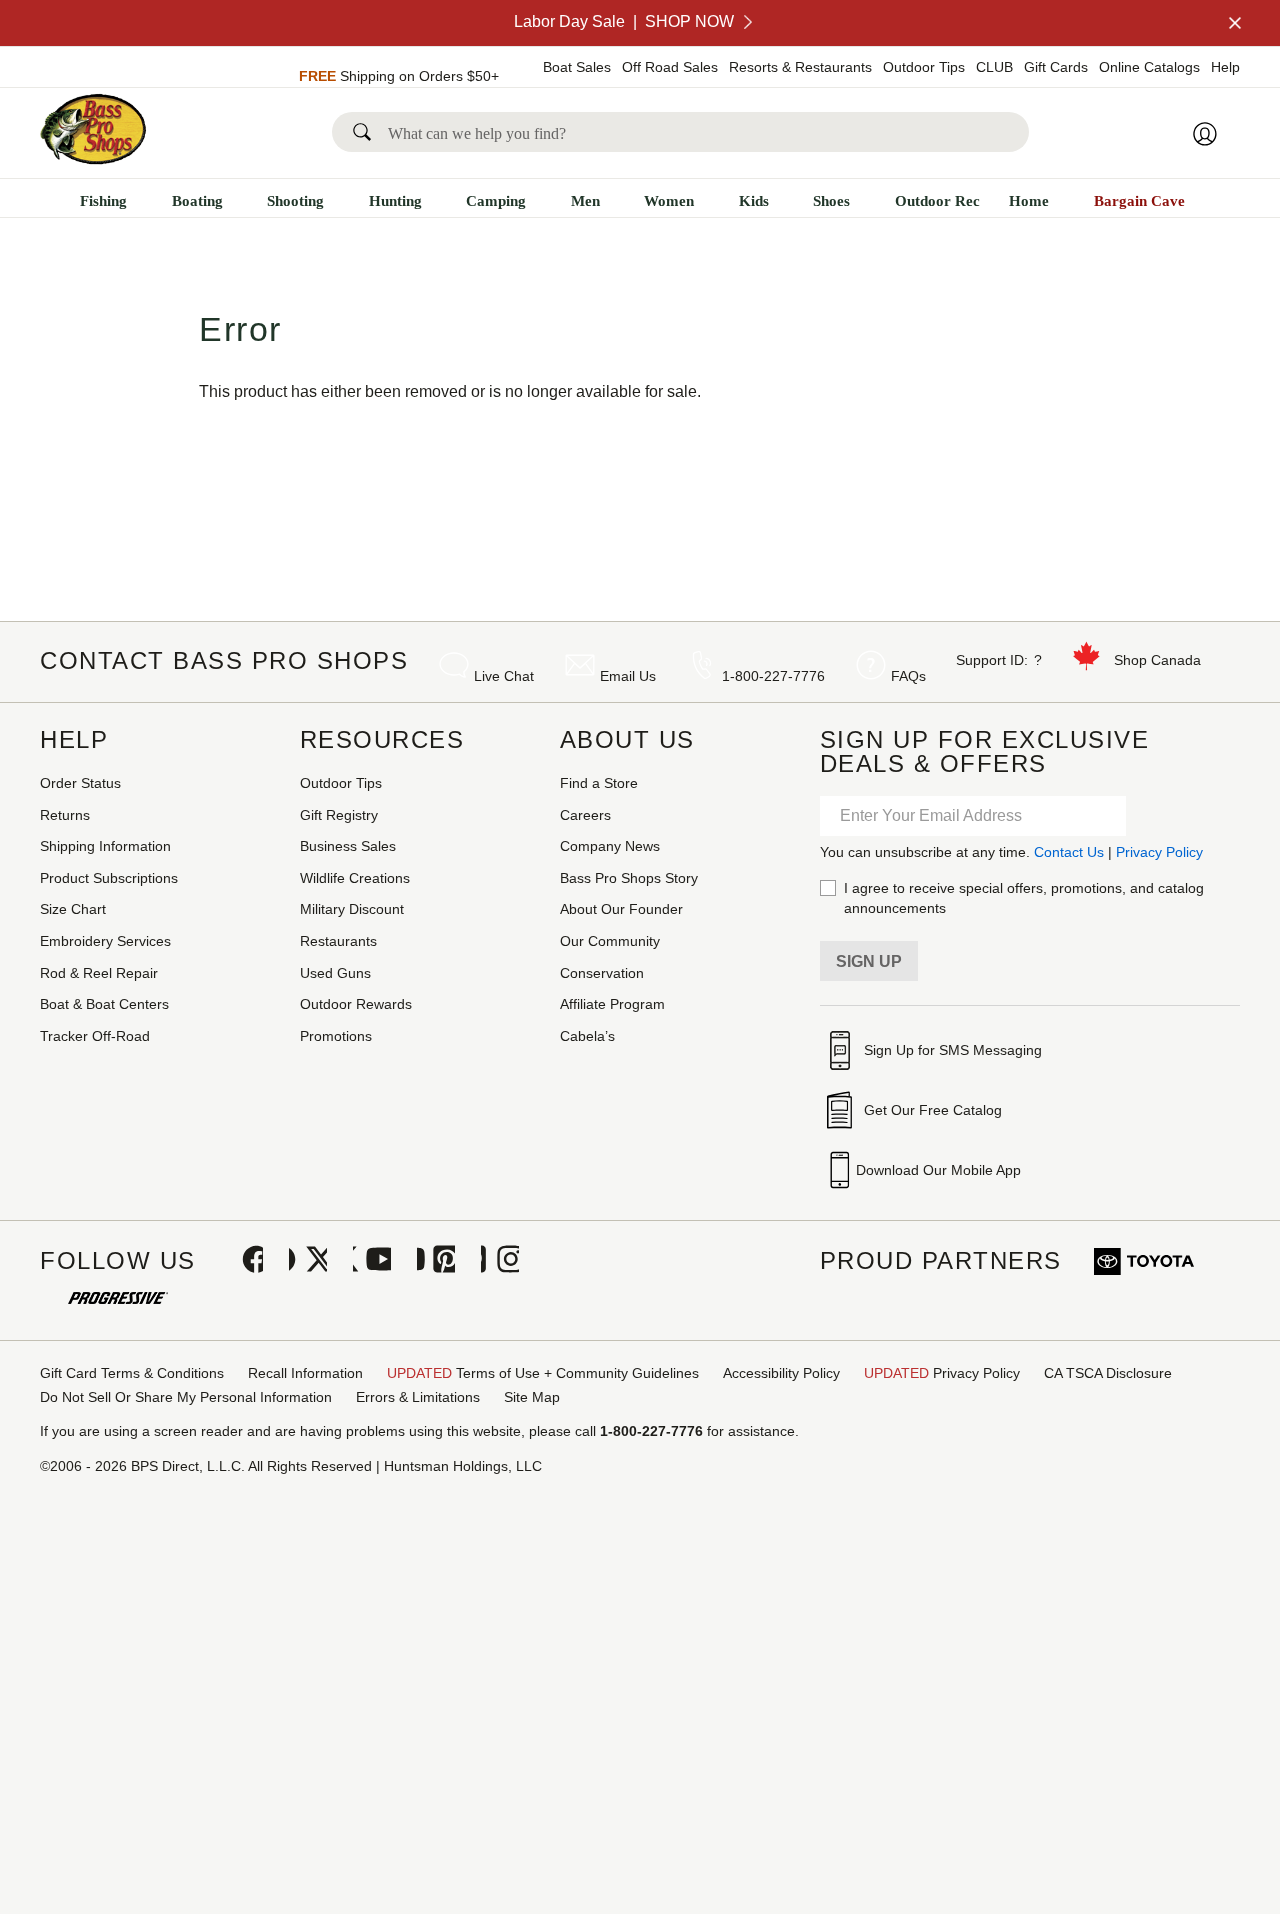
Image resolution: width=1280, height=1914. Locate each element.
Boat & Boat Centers (104, 1004)
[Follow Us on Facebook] (244, 1261)
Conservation (602, 973)
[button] (366, 132)
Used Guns (335, 973)
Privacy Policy (1159, 852)
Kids (754, 201)
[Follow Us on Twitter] (308, 1261)
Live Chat (504, 676)
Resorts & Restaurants (800, 67)
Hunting (395, 201)
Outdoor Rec (937, 201)
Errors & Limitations (418, 1397)
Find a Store (599, 783)
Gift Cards (1056, 67)
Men (585, 201)
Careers (585, 815)
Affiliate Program (612, 1004)
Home (1029, 201)
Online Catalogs (1149, 67)
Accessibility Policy (781, 1373)
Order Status (80, 783)
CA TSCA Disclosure (1108, 1373)
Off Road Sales (670, 67)
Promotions (336, 1036)
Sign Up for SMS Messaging (953, 1050)
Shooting (295, 201)
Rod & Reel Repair (99, 973)
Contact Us (1069, 852)
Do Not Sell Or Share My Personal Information (186, 1397)
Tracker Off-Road (95, 1036)
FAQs (908, 676)
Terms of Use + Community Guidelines (543, 1373)
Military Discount (352, 909)
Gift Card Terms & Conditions (132, 1373)
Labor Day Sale (624, 21)
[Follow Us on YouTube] (372, 1261)
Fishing (103, 201)
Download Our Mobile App (938, 1170)
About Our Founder (621, 909)
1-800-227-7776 (773, 676)
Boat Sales (577, 67)
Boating (197, 201)
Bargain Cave (1139, 201)
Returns (65, 815)
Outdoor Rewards (356, 1004)
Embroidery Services (105, 941)
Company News (610, 846)
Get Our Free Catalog (933, 1110)
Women (669, 201)
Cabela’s (587, 1036)
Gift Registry (339, 815)
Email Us (628, 676)
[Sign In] (1211, 134)
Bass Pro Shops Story (629, 878)
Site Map (532, 1397)
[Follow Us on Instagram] (500, 1261)
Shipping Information (105, 846)
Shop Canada (1157, 660)
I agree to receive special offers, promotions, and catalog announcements (1024, 898)
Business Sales (348, 846)
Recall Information (305, 1373)
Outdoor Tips (924, 67)
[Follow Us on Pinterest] (436, 1261)
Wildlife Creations (355, 878)
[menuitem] (103, 202)
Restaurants (338, 941)
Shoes (831, 201)
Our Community (610, 941)
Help (1225, 67)
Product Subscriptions (109, 878)
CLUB (994, 67)
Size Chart (73, 909)
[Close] (1233, 23)
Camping (496, 201)
